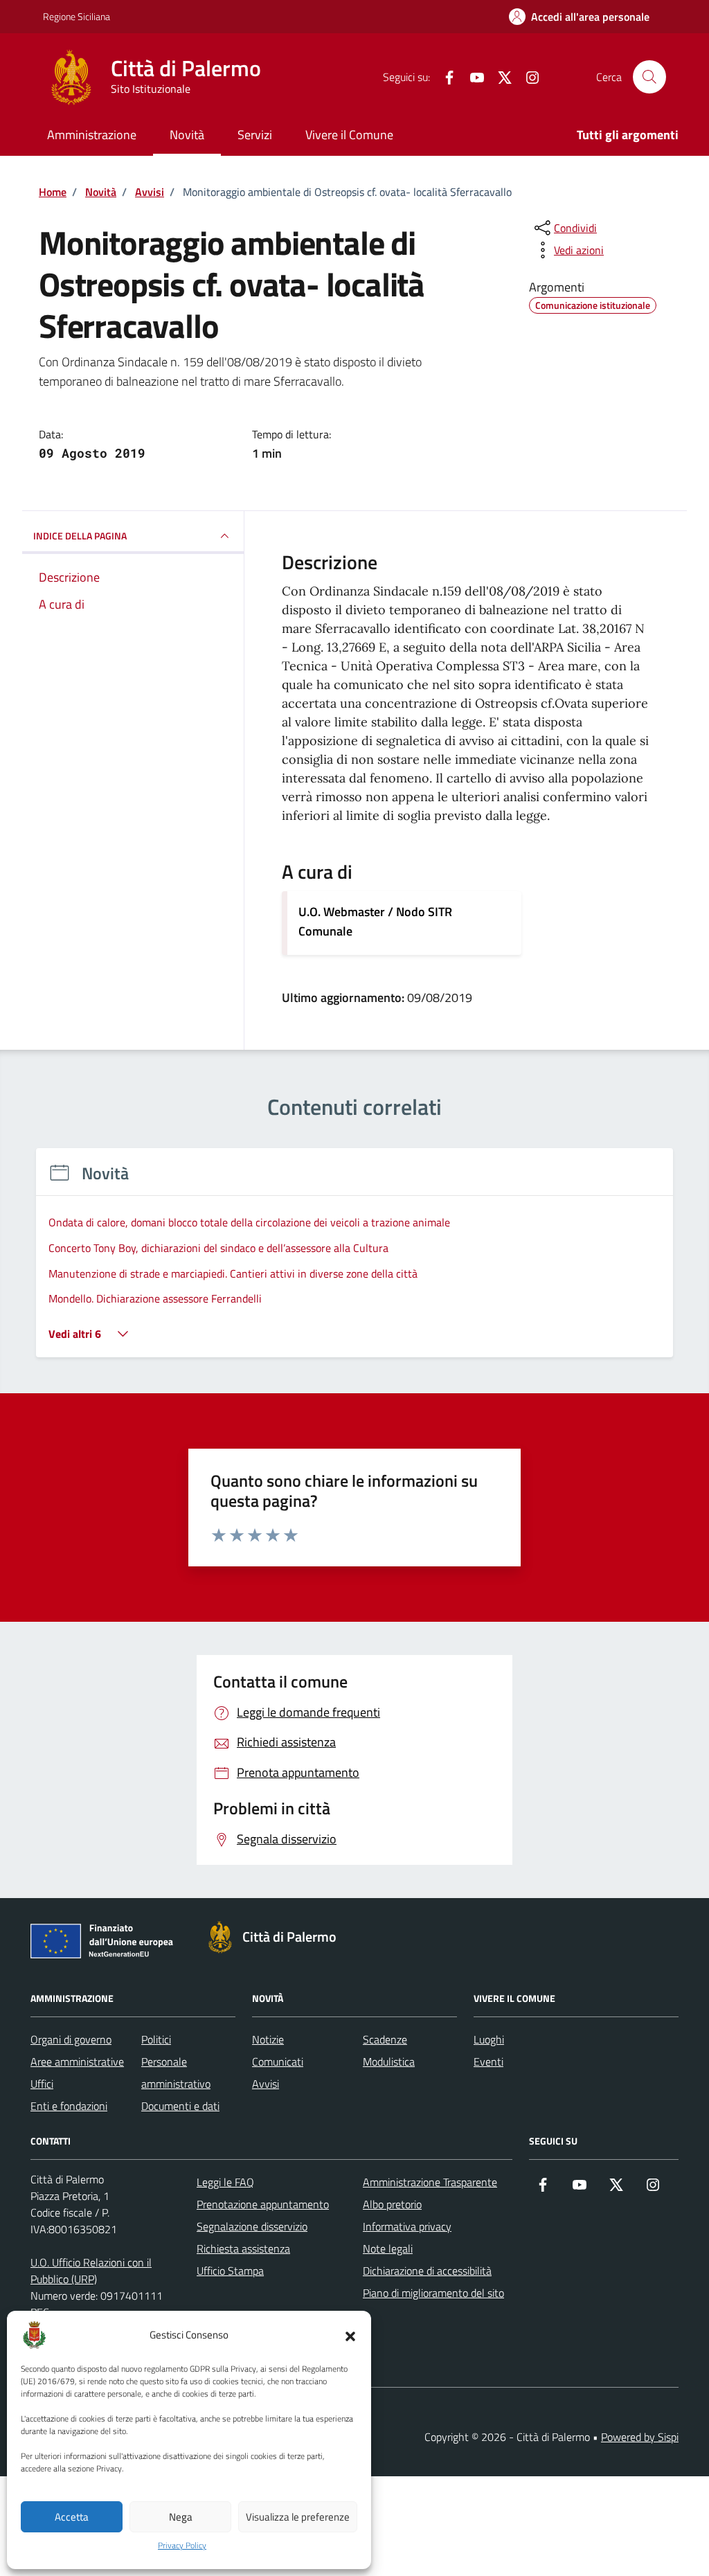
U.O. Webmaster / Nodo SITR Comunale (375, 921)
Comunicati (278, 2061)
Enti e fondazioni (69, 2106)
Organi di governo (71, 2039)
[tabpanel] (354, 1261)
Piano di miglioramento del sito (433, 2293)
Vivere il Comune (349, 135)
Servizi (255, 135)
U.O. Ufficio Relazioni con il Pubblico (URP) (91, 2271)
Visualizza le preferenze (298, 2517)
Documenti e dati (180, 2106)
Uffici (42, 2084)
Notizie (268, 2039)
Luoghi (489, 2039)
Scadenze (385, 2039)
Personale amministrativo (176, 2073)
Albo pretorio (392, 2204)
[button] (350, 2335)
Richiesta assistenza (243, 2248)
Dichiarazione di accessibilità (427, 2271)
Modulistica (389, 2061)
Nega (181, 2517)
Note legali (388, 2248)
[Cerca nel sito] (649, 77)
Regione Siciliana (77, 16)
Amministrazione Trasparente (430, 2182)
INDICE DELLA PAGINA (80, 536)
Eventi (488, 2061)
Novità (187, 135)
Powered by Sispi (640, 2437)
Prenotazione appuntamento (263, 2204)
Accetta (72, 2517)
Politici (156, 2039)
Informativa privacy (407, 2226)
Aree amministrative (77, 2061)
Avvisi (266, 2084)
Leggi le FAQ (225, 2182)
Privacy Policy (182, 2546)
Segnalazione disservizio (252, 2226)
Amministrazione (92, 135)
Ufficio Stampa (230, 2271)
